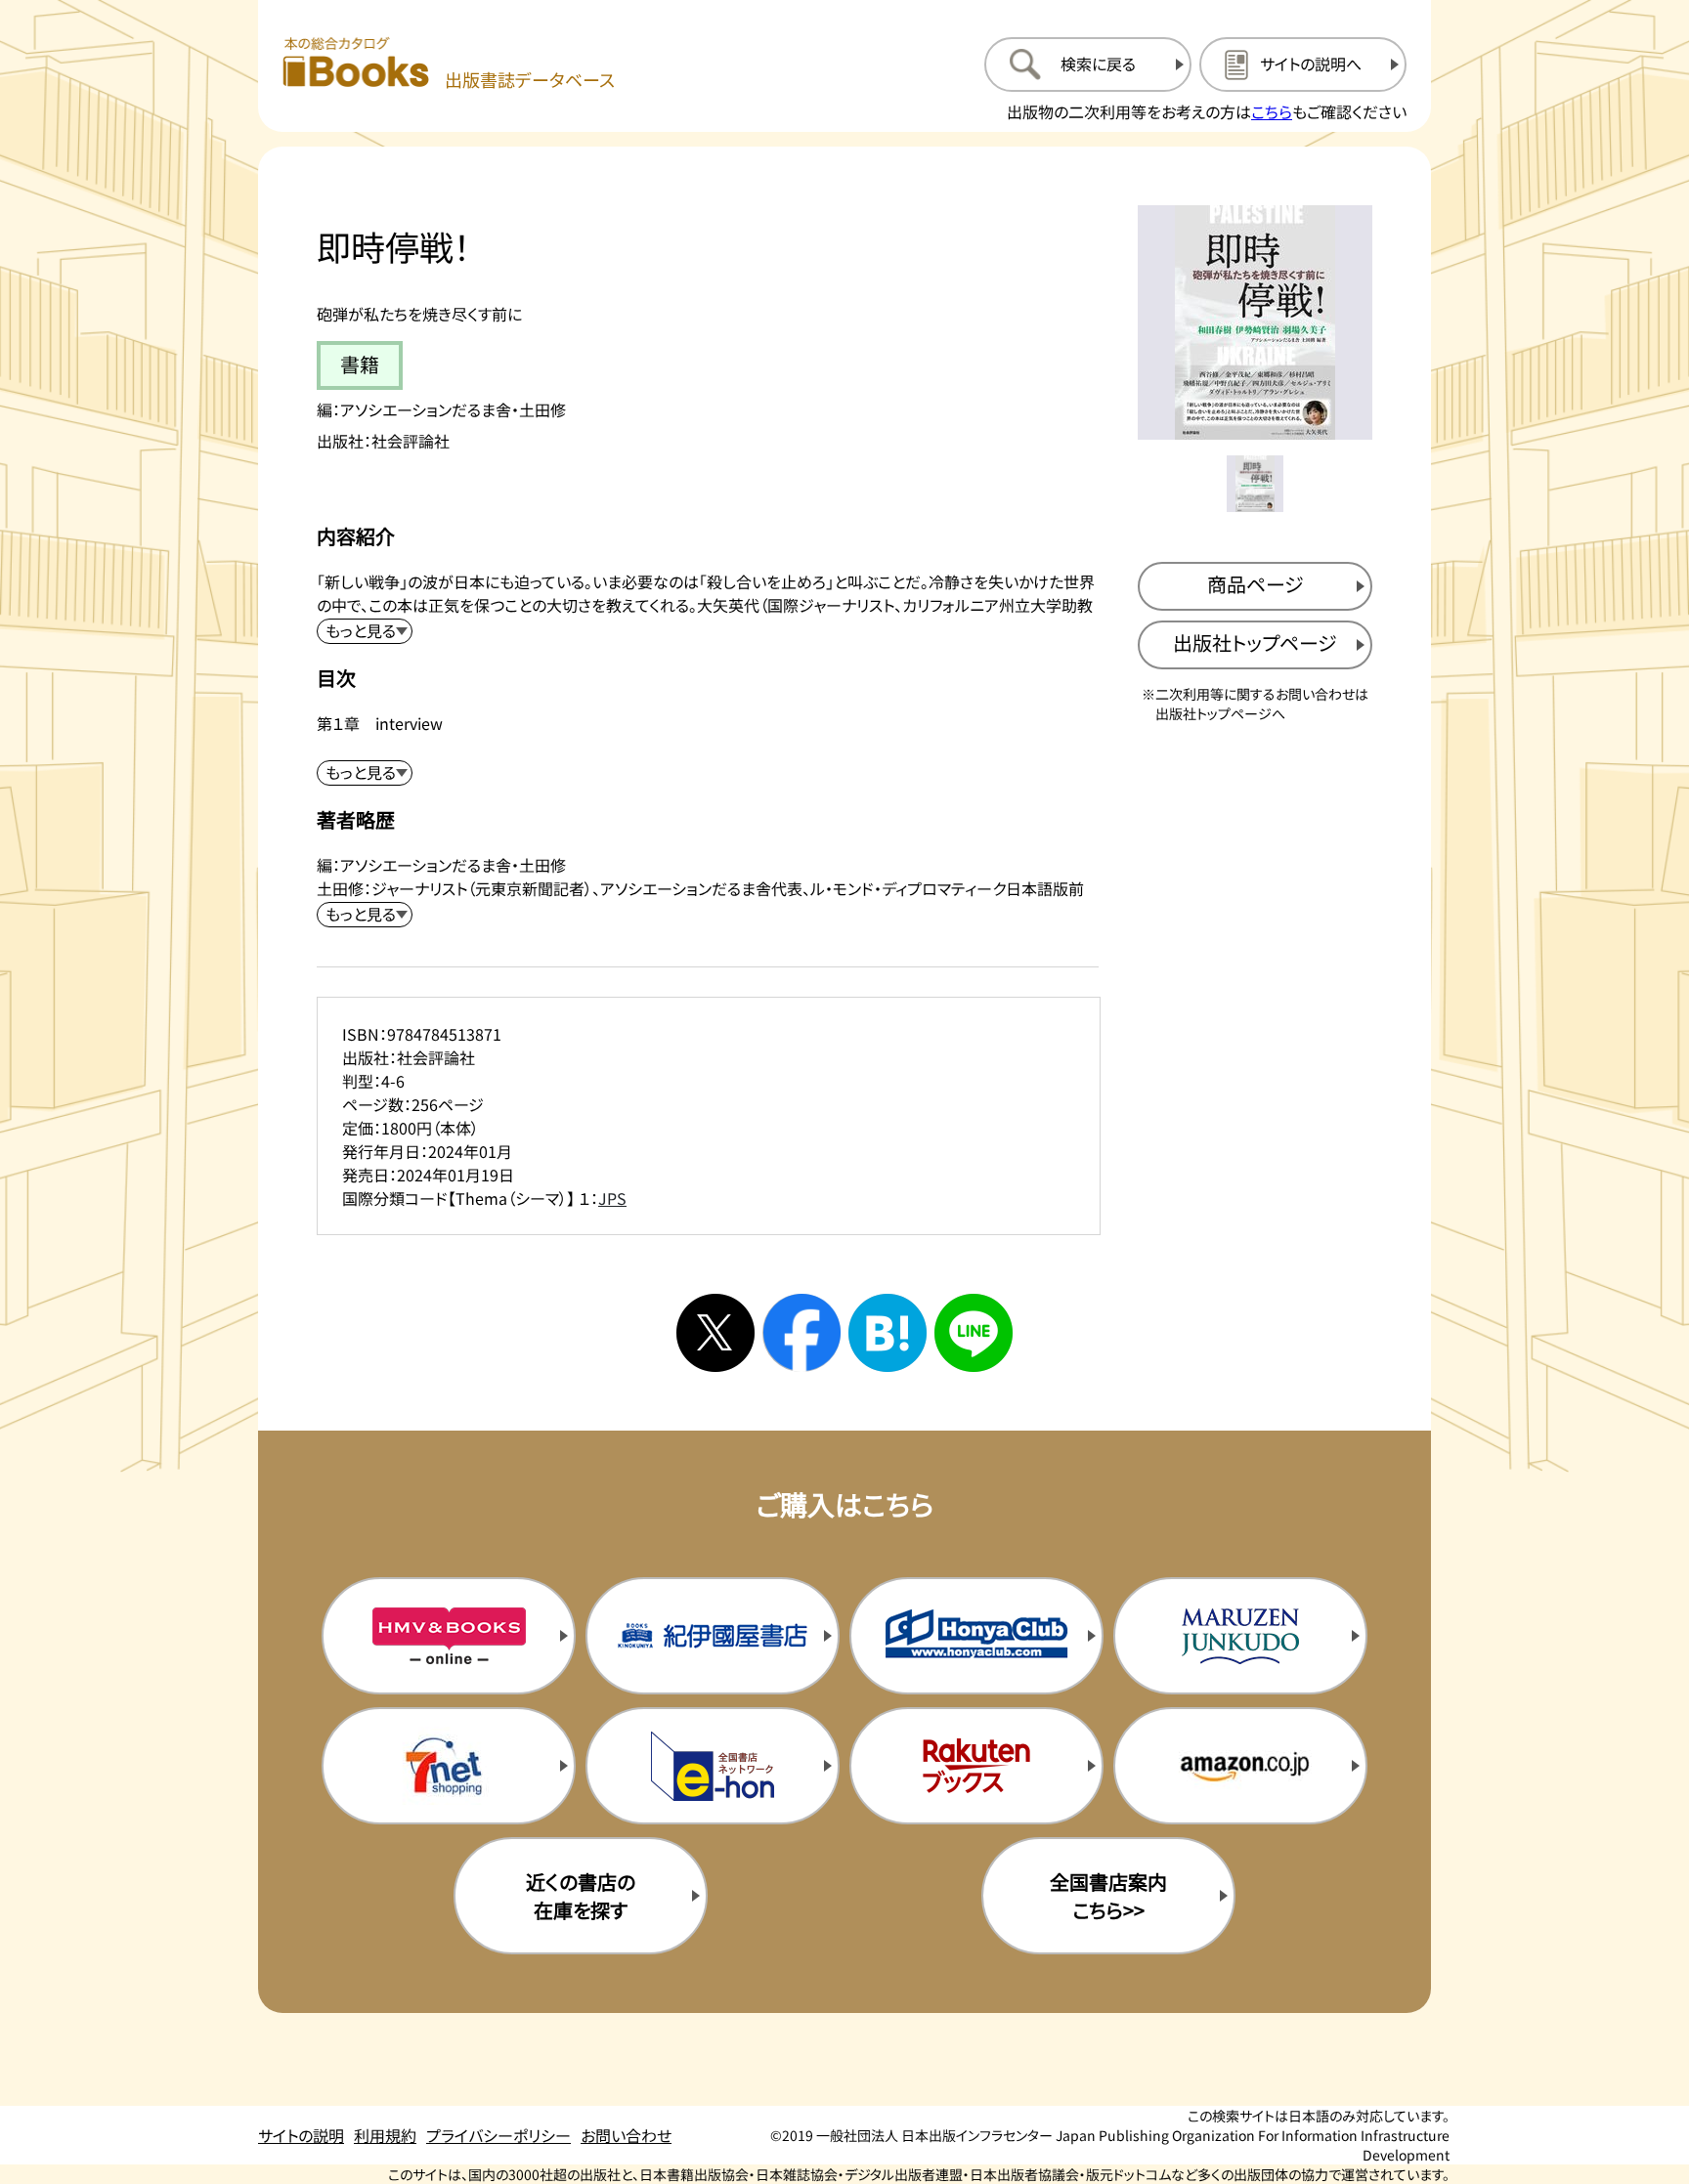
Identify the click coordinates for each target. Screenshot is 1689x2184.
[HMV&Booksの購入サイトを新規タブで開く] (449, 1636)
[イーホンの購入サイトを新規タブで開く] (713, 1766)
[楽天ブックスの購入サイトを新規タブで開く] (976, 1766)
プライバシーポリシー (498, 2135)
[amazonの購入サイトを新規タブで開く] (1240, 1766)
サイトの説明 (301, 2135)
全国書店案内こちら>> (1108, 1896)
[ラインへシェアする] (974, 1333)
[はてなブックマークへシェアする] (888, 1333)
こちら (1272, 111)
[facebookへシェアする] (801, 1333)
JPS (612, 1198)
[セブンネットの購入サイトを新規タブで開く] (449, 1766)
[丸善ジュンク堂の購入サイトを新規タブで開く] (1240, 1636)
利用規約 (385, 2135)
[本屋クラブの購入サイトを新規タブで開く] (976, 1636)
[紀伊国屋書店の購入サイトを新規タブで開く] (713, 1636)
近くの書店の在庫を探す (581, 1896)
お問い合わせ (626, 2135)
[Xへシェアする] (715, 1333)
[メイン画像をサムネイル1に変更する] (1255, 484)
